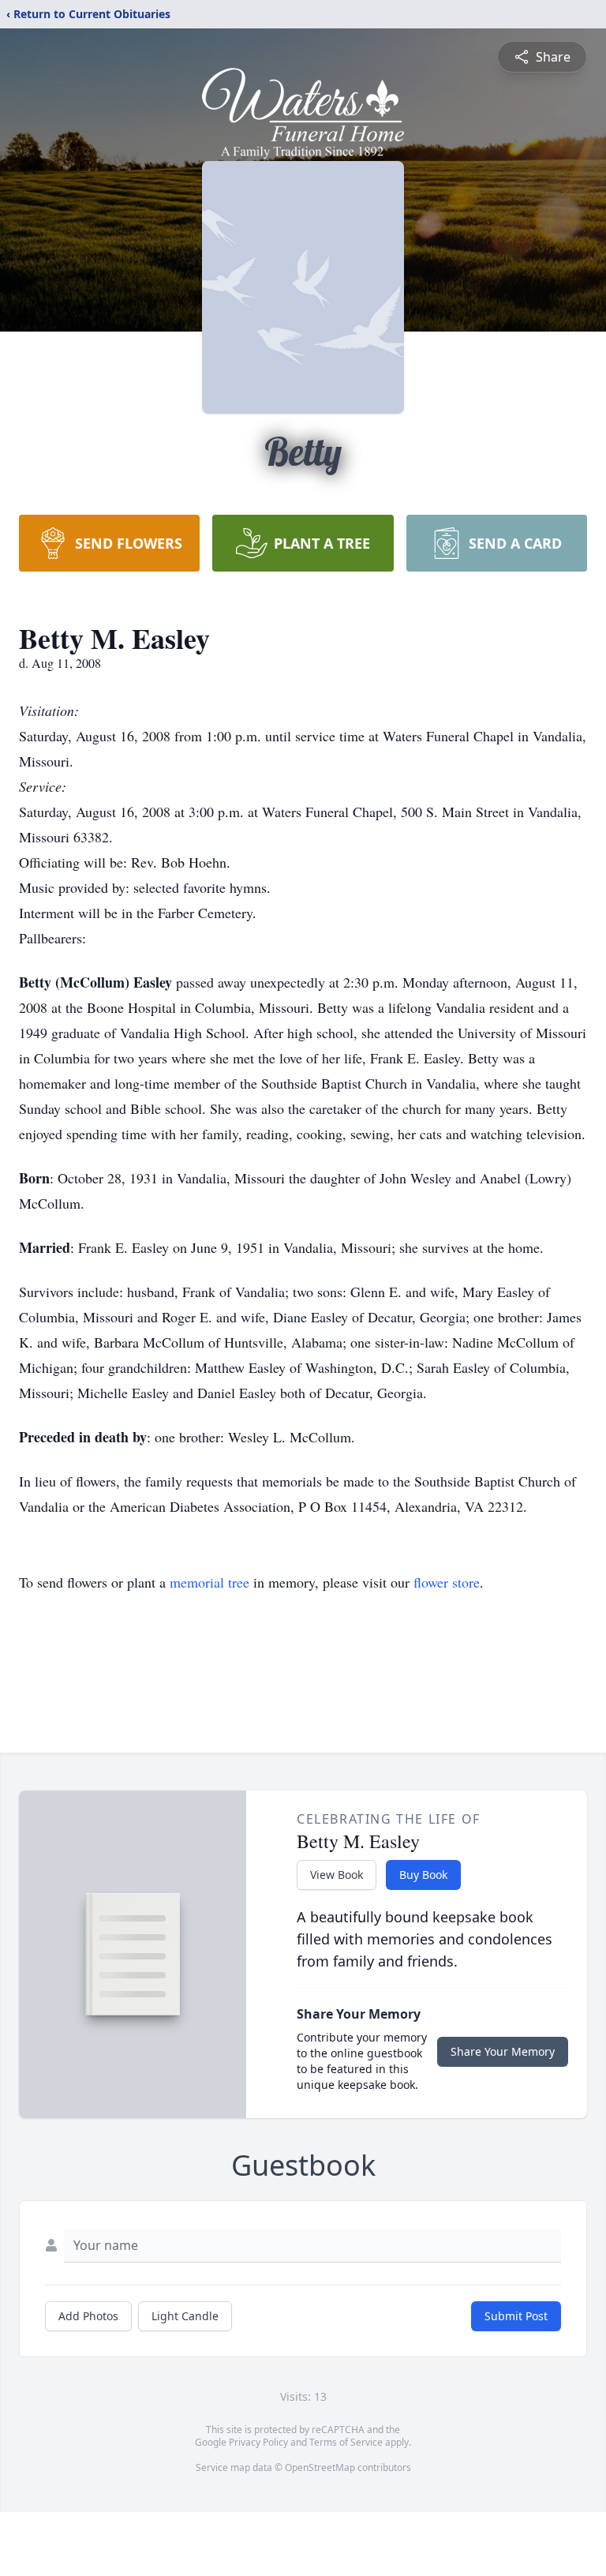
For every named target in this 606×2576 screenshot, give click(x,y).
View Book (337, 1875)
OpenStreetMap (320, 2467)
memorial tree (209, 1582)
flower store (447, 1582)
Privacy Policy (258, 2442)
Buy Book (423, 1875)
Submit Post (516, 2316)
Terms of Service (346, 2442)
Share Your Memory (503, 2051)
